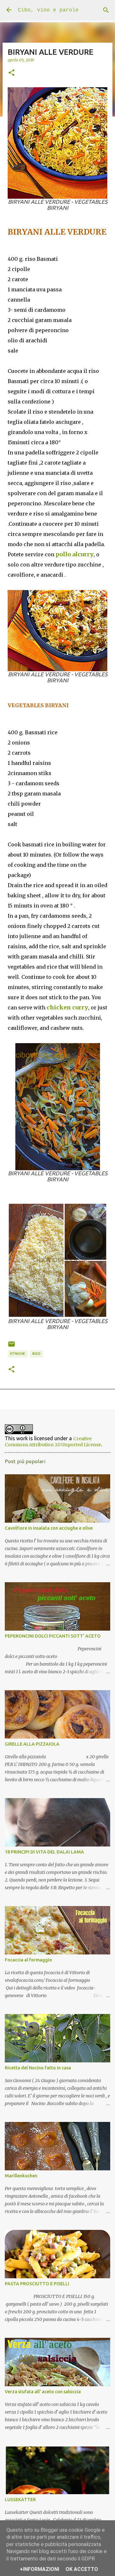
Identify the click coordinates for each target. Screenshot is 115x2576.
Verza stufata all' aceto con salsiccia (43, 2392)
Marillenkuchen (21, 2176)
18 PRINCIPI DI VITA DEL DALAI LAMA (44, 1852)
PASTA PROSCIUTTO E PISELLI (37, 2284)
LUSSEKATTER (20, 2500)
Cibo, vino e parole (48, 10)
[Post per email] (11, 1346)
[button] (11, 73)
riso (36, 1354)
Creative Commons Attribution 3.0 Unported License (53, 1442)
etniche (18, 1354)
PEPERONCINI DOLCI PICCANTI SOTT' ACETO (53, 1636)
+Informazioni (39, 2569)
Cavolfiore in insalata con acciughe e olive (49, 1528)
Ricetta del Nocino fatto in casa (38, 2068)
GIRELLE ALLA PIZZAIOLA (32, 1744)
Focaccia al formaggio (28, 1960)
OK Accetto (82, 2569)
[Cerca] (106, 10)
